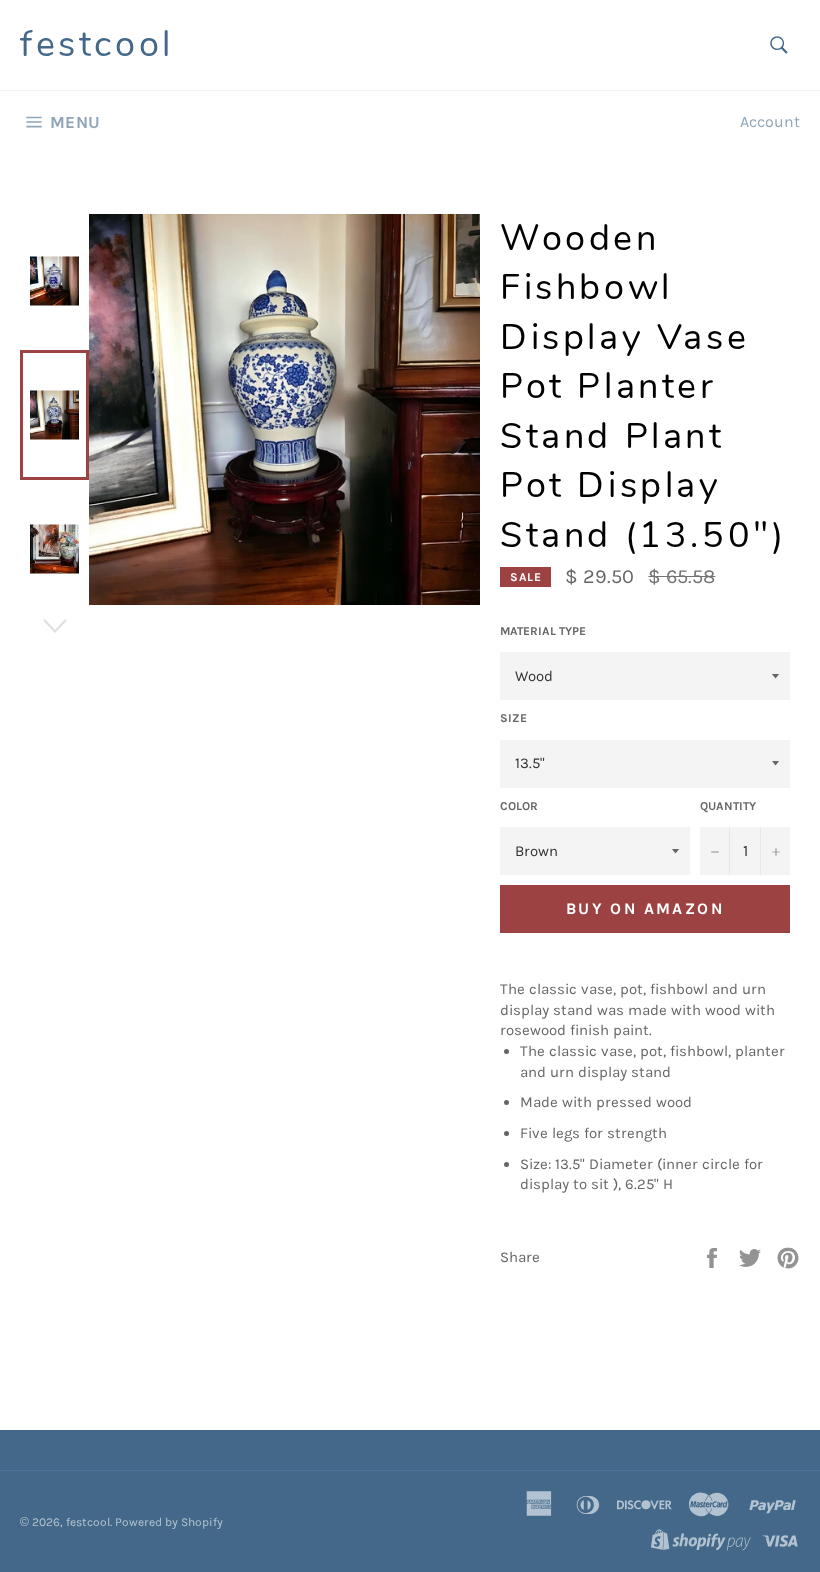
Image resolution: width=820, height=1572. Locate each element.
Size (513, 718)
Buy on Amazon (645, 908)
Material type (543, 631)
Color (519, 806)
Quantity (728, 806)
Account (770, 121)
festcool (97, 44)
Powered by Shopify (169, 1522)
